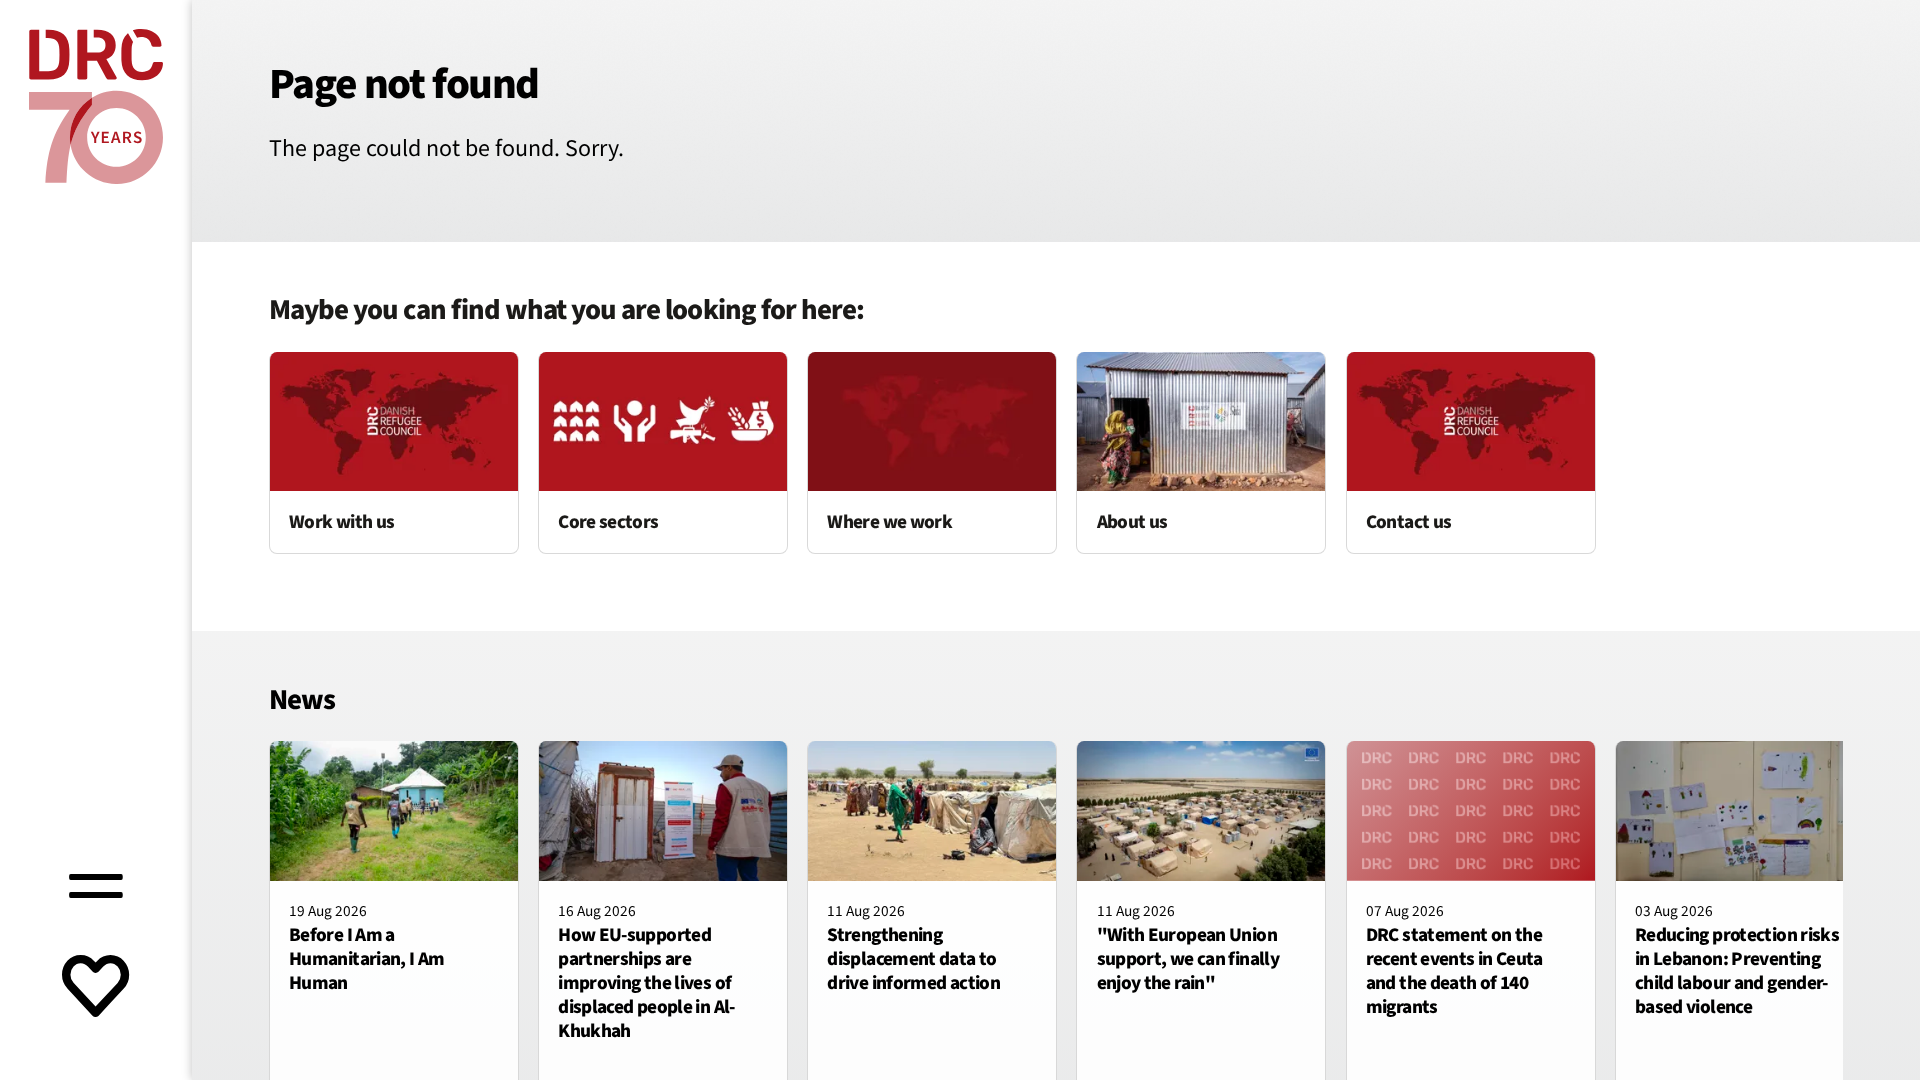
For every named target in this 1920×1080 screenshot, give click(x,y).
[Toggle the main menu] (95, 883)
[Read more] (394, 453)
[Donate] (95, 988)
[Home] (96, 106)
